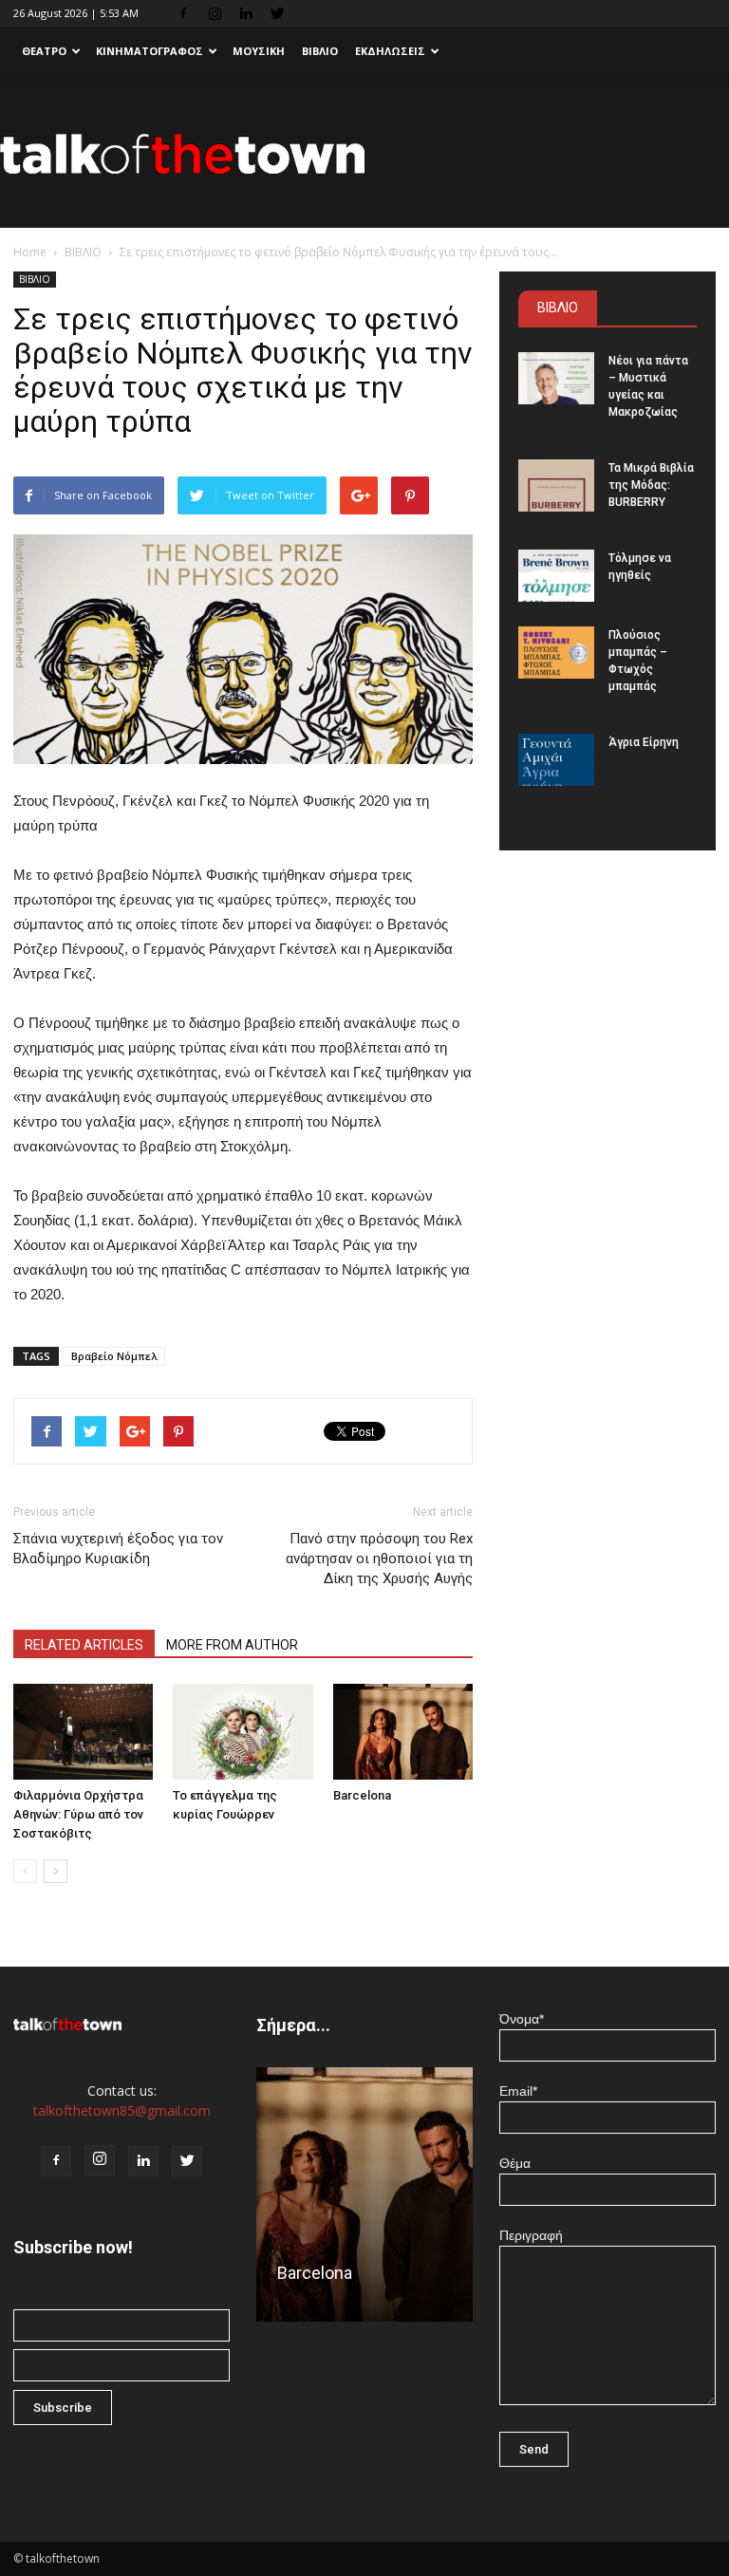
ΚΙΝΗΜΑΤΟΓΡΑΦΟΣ (150, 51)
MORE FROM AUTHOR (232, 1645)
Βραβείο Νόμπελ (114, 1356)
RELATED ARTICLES (84, 1645)
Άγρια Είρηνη (644, 742)
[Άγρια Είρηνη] (556, 760)
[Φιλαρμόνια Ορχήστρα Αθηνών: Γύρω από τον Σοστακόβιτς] (83, 1732)
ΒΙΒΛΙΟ (320, 51)
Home (30, 252)
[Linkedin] (246, 13)
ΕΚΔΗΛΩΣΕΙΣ (390, 51)
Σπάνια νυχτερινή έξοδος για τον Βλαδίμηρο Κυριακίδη (118, 1549)
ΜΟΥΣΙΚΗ (259, 51)
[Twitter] (277, 13)
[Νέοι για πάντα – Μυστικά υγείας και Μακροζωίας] (556, 378)
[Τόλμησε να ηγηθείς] (556, 576)
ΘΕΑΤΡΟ (44, 51)
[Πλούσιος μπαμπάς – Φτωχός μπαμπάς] (556, 653)
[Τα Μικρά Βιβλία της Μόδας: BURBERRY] (556, 485)
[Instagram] (215, 13)
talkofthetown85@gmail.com (122, 2110)
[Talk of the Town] (364, 153)
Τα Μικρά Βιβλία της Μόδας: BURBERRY (651, 485)
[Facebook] (183, 13)
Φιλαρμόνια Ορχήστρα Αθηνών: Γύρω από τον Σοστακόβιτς (78, 1814)
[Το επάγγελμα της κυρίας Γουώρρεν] (243, 1732)
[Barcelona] (403, 1732)
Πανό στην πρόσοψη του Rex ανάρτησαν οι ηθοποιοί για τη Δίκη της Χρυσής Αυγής (379, 1559)
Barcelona (362, 1795)
